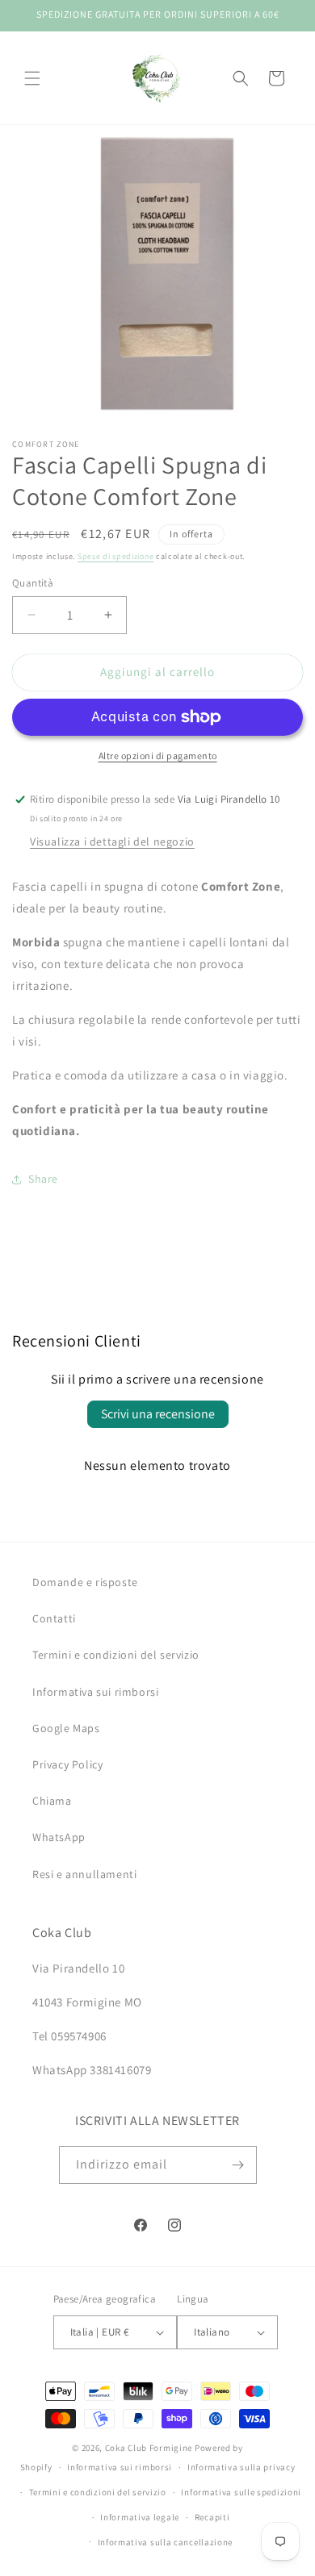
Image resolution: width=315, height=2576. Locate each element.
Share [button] (43, 1179)
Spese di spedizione (115, 556)
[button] (32, 78)
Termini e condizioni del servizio (116, 1655)
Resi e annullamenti (84, 1874)
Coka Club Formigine (149, 2448)
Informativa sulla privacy (241, 2467)
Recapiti (212, 2517)
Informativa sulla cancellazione (166, 2542)
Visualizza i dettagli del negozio (112, 841)
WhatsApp (59, 1837)
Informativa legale (140, 2517)
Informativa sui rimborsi (95, 1692)
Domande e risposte (85, 1582)
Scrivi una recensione (158, 1414)
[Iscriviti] (238, 2165)
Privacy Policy (67, 1764)
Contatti (54, 1618)
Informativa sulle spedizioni (241, 2492)
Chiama (52, 1801)
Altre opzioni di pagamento (158, 756)
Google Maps (66, 1728)
